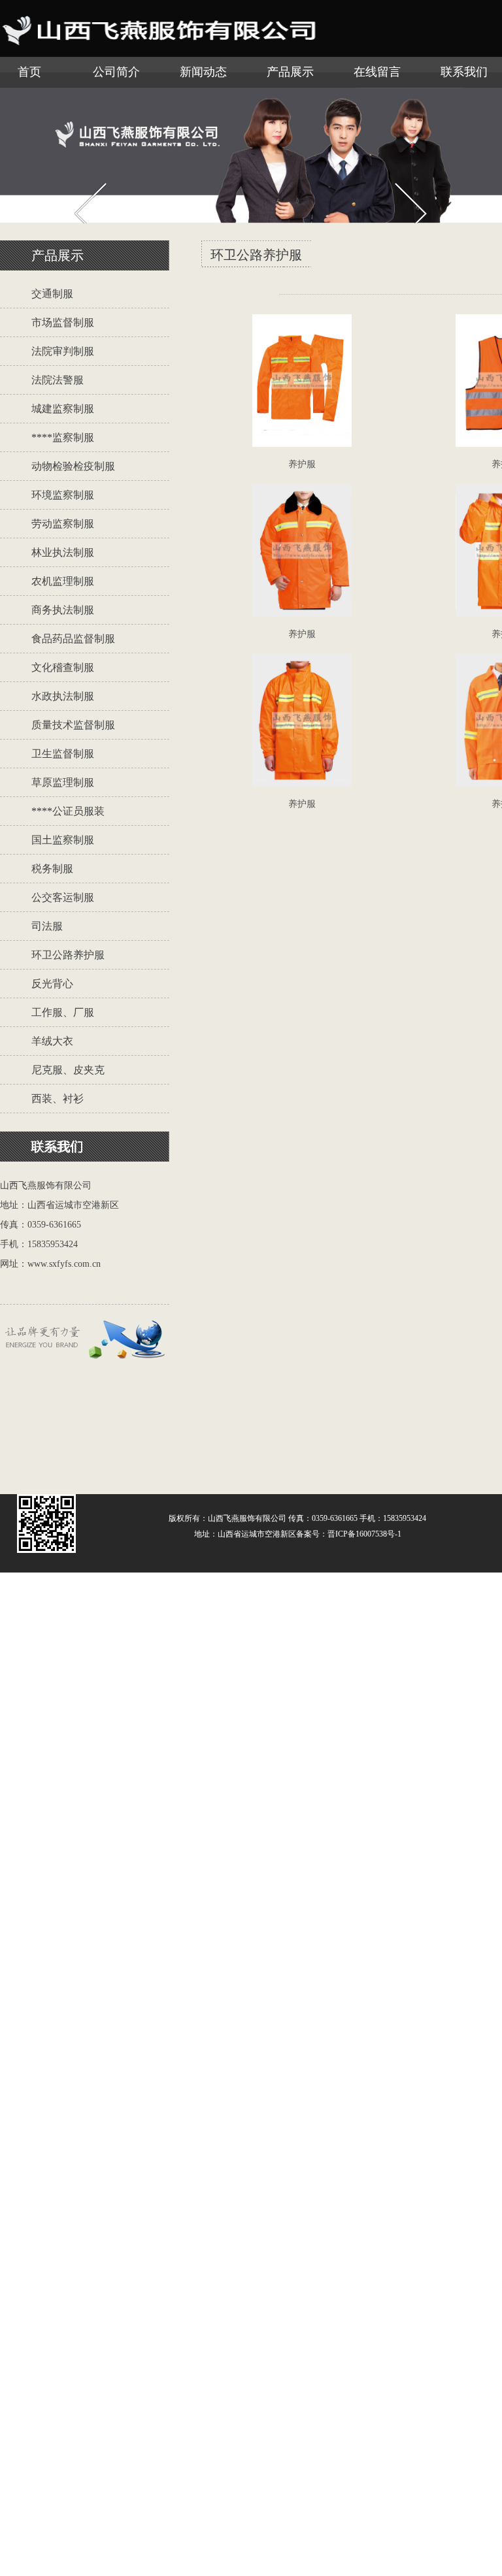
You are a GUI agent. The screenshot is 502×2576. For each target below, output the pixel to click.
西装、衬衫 (58, 1099)
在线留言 (377, 72)
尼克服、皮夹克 (68, 1070)
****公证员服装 (68, 811)
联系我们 (464, 72)
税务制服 (52, 869)
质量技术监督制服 (73, 725)
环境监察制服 (63, 495)
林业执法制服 (63, 552)
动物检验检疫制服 (73, 466)
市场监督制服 (63, 322)
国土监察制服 (63, 840)
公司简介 (116, 72)
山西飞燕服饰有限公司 (247, 1518)
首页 (29, 72)
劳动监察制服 (63, 524)
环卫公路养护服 (68, 955)
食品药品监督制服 (73, 639)
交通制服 (52, 294)
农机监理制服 (63, 581)
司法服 (47, 926)
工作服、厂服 (63, 1012)
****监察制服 (63, 437)
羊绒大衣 (52, 1041)
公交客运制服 (63, 897)
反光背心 (52, 984)
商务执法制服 (63, 610)
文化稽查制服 (63, 667)
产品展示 (290, 72)
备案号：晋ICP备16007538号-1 (349, 1534)
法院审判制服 (63, 351)
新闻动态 (203, 72)
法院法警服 (58, 380)
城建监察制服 (63, 409)
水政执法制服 (63, 696)
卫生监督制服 (63, 754)
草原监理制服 (63, 782)
